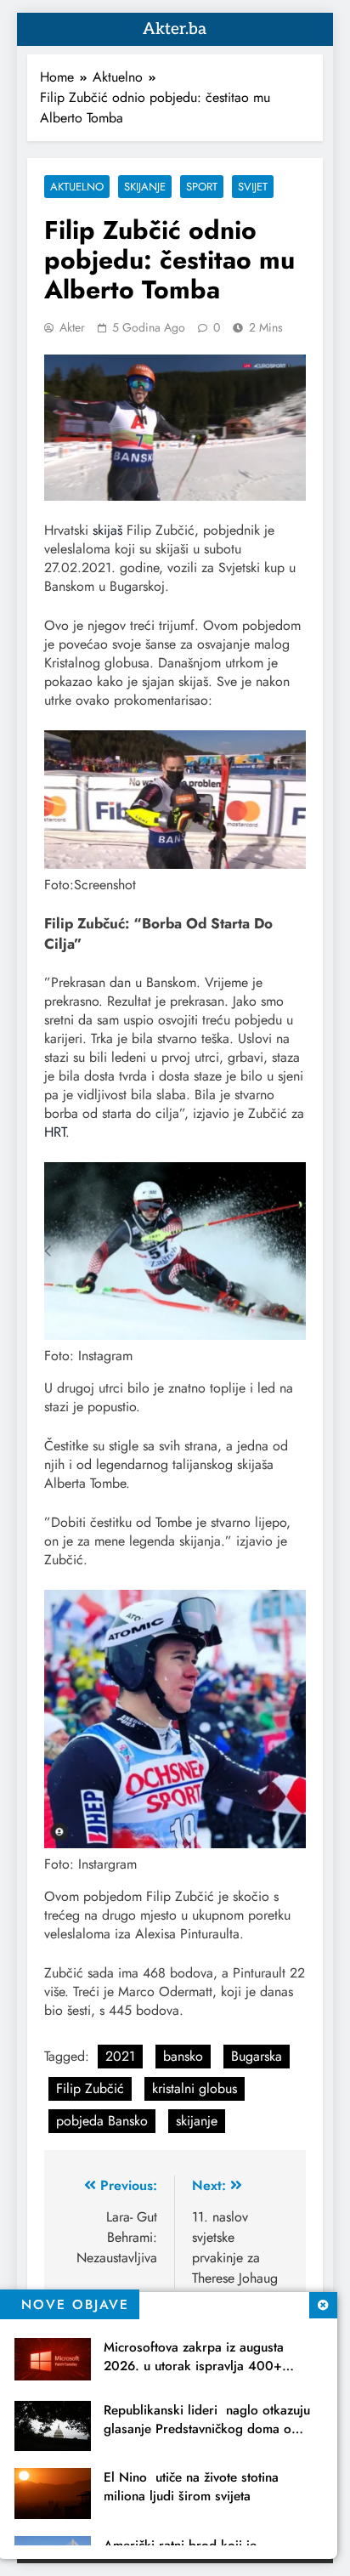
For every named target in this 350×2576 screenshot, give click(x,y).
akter (72, 327)
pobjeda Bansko (102, 2121)
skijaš (110, 530)
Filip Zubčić (90, 2088)
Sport (202, 187)
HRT (55, 1132)
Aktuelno (77, 187)
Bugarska (257, 2056)
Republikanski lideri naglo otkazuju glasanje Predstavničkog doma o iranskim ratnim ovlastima (207, 2429)
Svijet (253, 187)
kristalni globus (195, 2088)
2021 (120, 2056)
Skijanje (145, 187)
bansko (183, 2056)
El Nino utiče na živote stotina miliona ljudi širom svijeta (191, 2487)
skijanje (197, 2121)
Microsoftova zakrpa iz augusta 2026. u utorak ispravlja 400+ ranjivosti (194, 2366)
